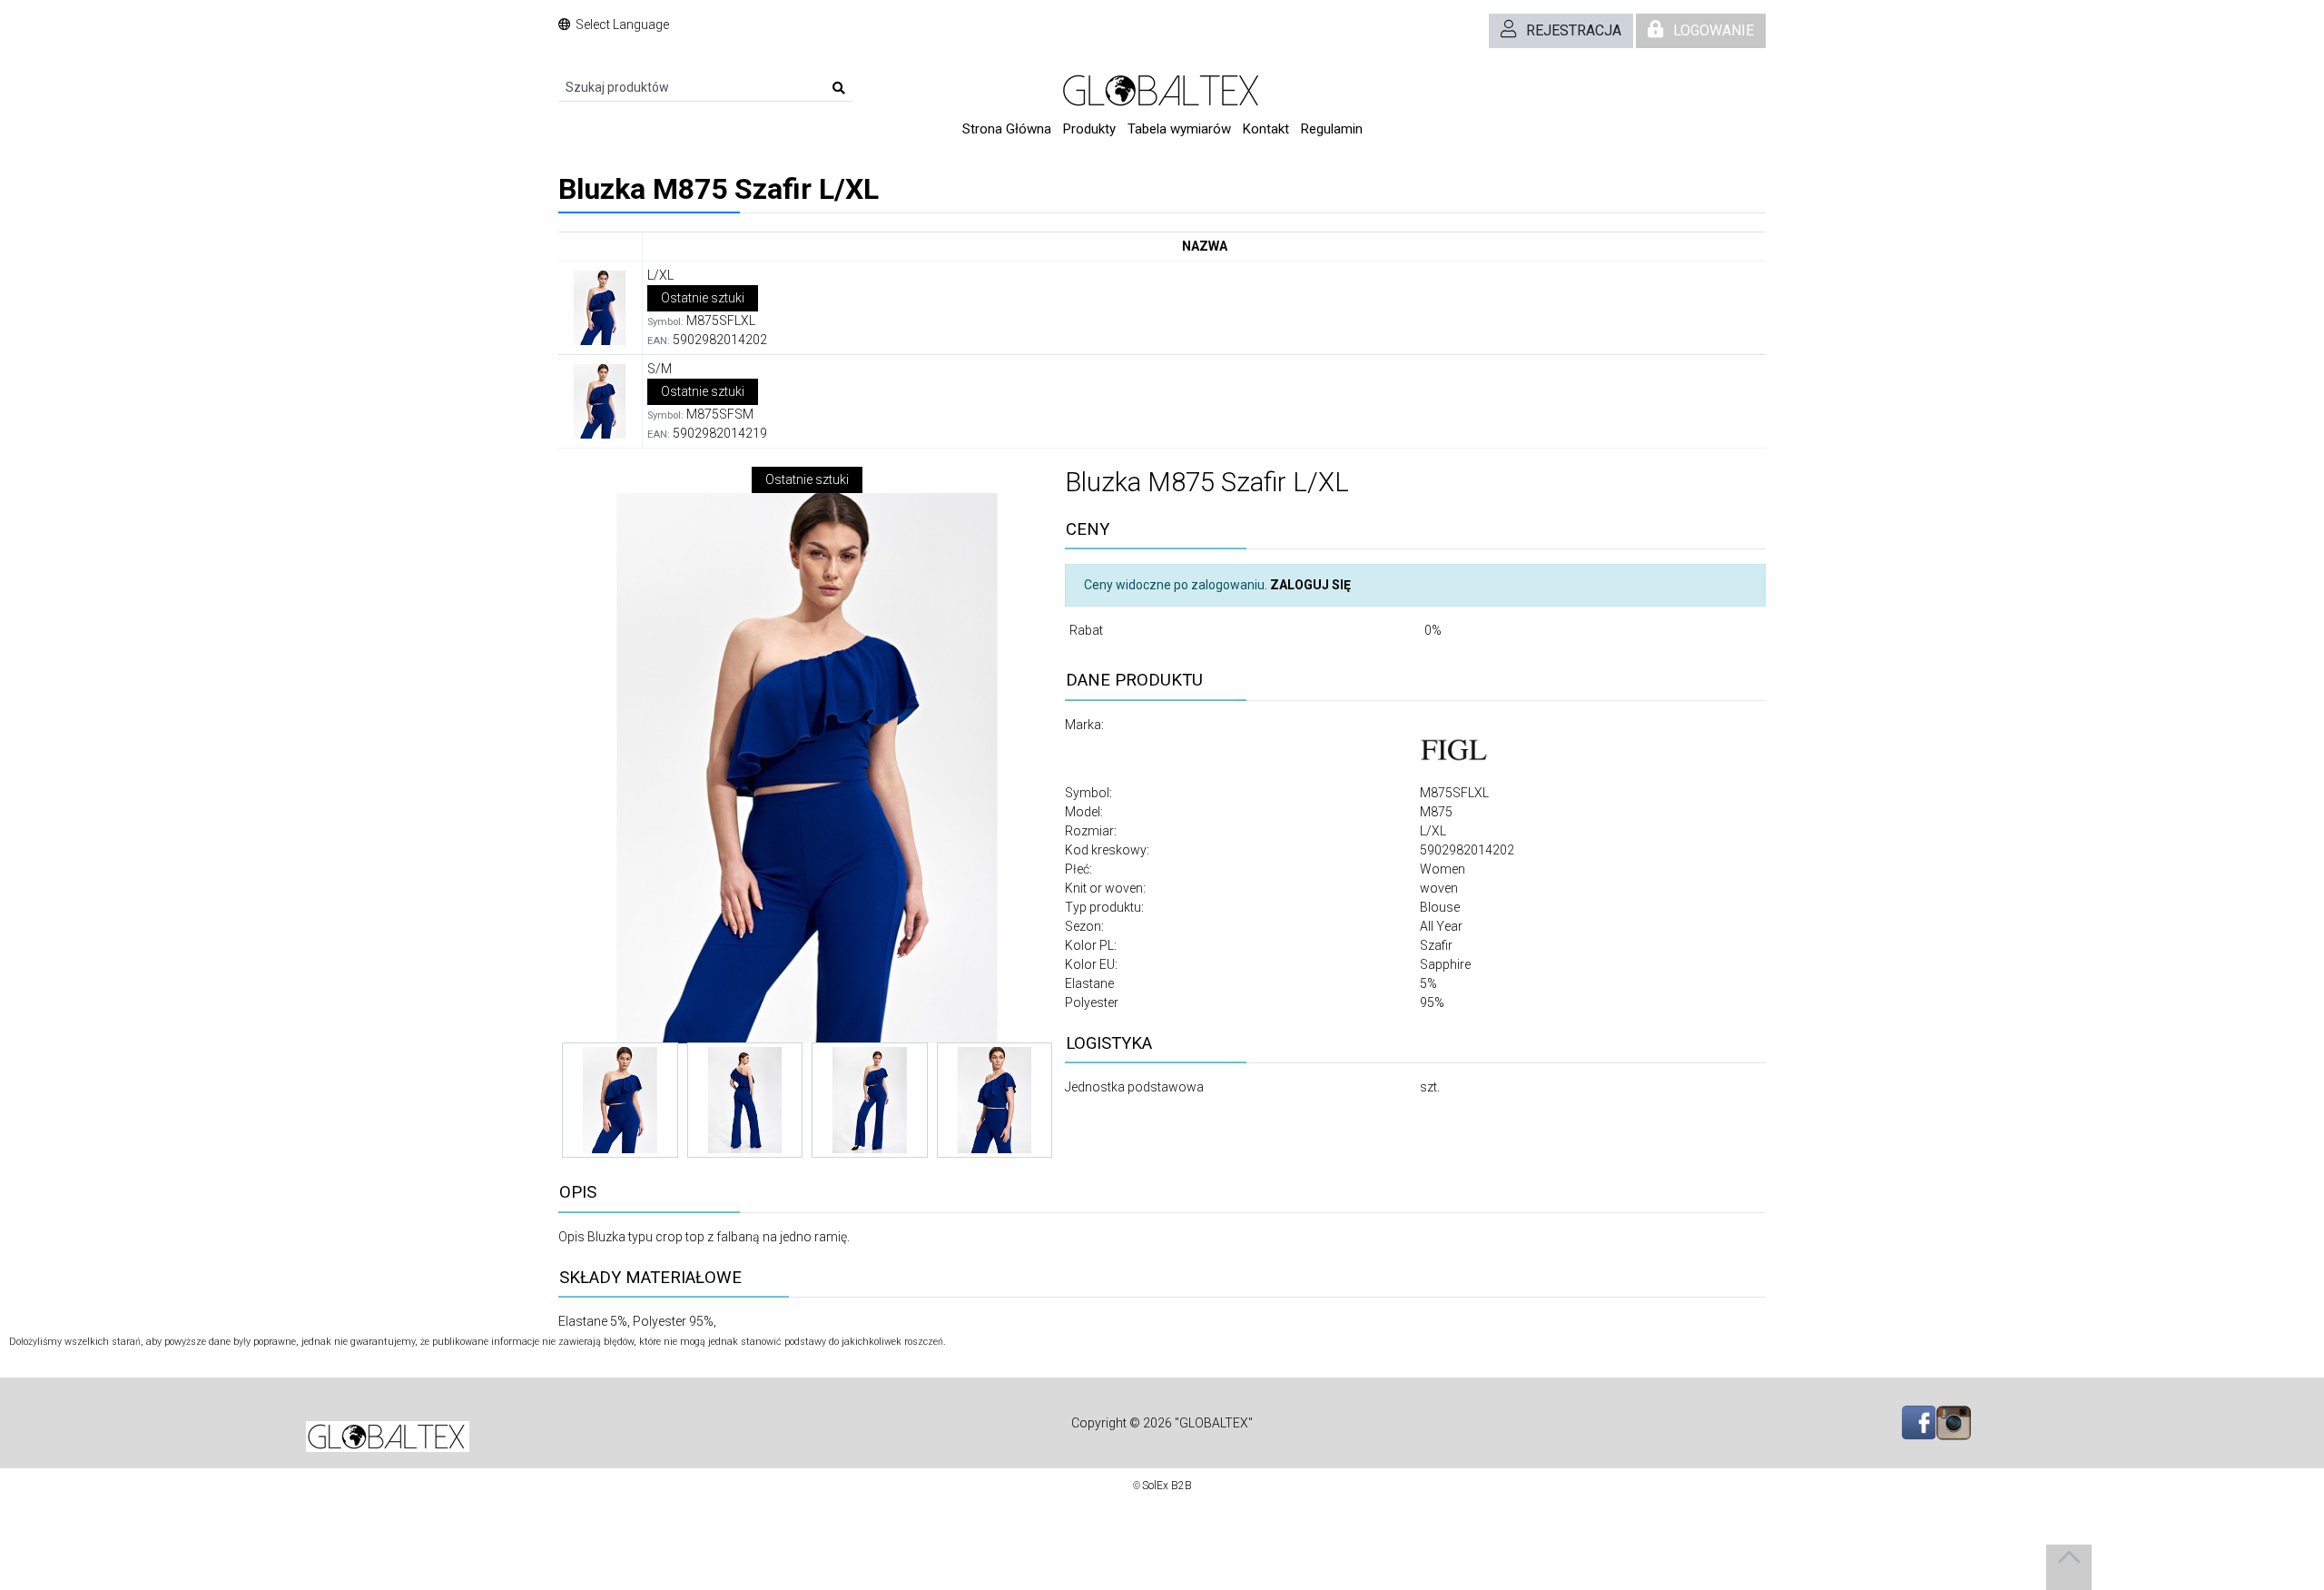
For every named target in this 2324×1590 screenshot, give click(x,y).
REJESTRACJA (1574, 30)
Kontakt (1266, 129)
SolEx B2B (1167, 1486)
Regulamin (1332, 129)
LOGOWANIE (1713, 30)
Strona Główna (1007, 129)
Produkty (1089, 129)
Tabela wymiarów (1179, 129)
